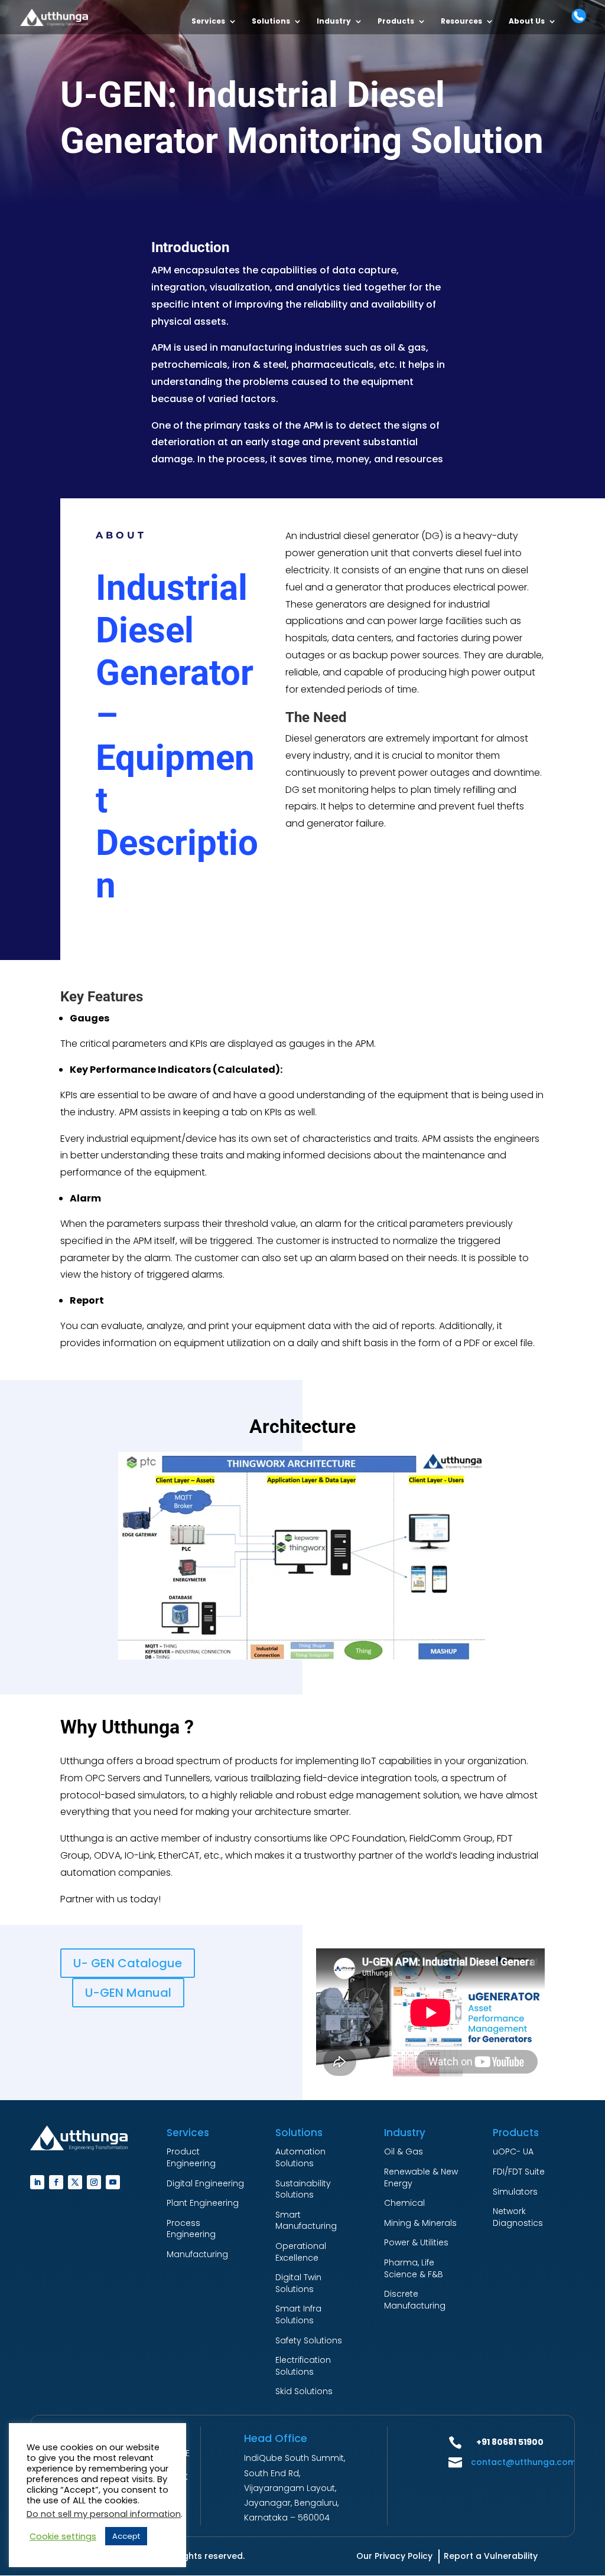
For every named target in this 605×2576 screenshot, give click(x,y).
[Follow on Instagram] (94, 2182)
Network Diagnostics (518, 2217)
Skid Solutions (304, 2391)
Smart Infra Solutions (298, 2314)
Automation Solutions (300, 2157)
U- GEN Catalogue (128, 1963)
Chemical (404, 2203)
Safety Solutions (309, 2340)
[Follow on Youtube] (113, 2182)
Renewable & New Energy (421, 2177)
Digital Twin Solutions (298, 2283)
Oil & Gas (404, 2151)
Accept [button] (126, 2536)
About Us (527, 22)
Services (208, 22)
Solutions (271, 22)
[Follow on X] (75, 2182)
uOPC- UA (513, 2151)
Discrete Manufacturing (415, 2300)
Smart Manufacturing (306, 2221)
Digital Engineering (205, 2183)
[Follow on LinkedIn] (37, 2182)
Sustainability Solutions (303, 2189)
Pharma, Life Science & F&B (414, 2268)
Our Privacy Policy (394, 2556)
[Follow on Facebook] (56, 2182)
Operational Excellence (301, 2252)
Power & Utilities (416, 2242)
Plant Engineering (203, 2203)
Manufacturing (197, 2254)
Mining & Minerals (420, 2223)
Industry (334, 22)
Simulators (515, 2192)
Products (396, 22)
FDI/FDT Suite (519, 2172)
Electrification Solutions (303, 2366)
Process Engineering (191, 2229)
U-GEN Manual (128, 1993)
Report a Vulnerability (491, 2556)
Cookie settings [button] (63, 2536)
